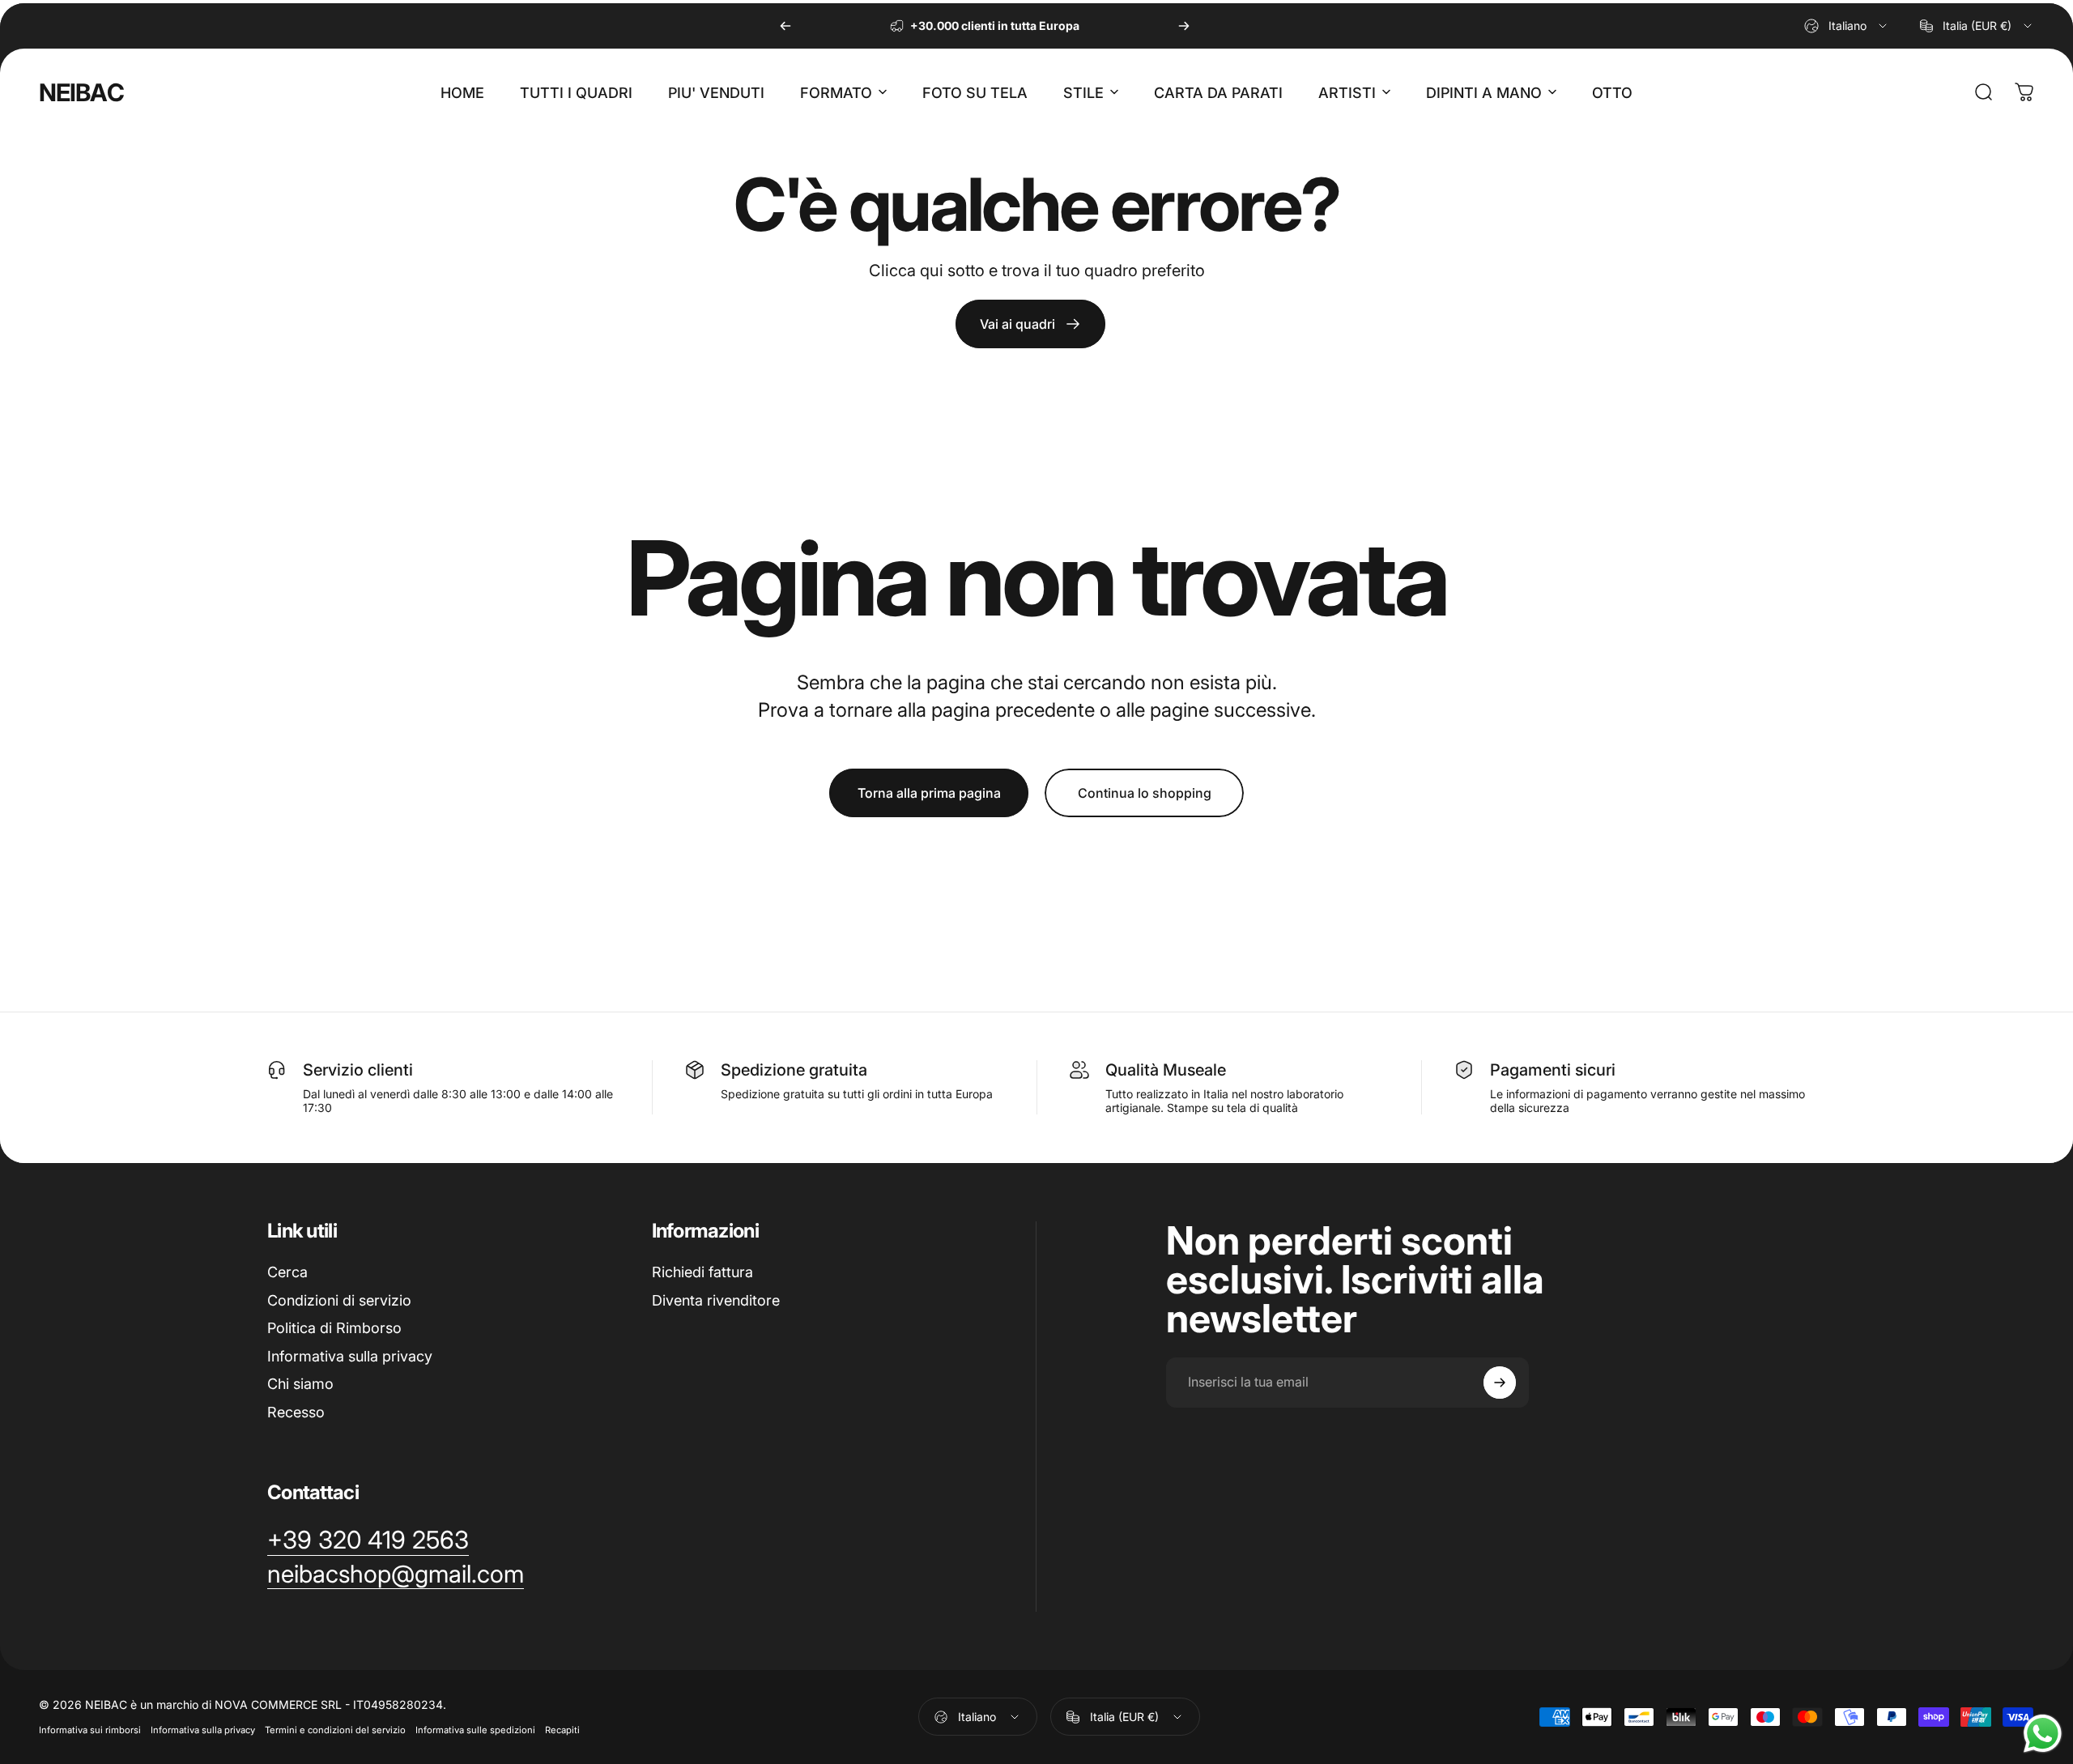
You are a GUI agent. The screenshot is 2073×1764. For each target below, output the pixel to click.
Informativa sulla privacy (350, 1356)
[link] (1030, 324)
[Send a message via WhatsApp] (2043, 1734)
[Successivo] (1184, 26)
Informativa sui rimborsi (90, 1730)
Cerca (287, 1272)
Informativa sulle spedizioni (475, 1730)
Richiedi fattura (702, 1272)
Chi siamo (300, 1384)
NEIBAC (81, 92)
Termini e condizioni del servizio (335, 1730)
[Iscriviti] (1500, 1383)
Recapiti (562, 1730)
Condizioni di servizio (339, 1300)
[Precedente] (785, 26)
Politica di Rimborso (334, 1328)
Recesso (296, 1412)
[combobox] (1847, 26)
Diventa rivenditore (716, 1300)
